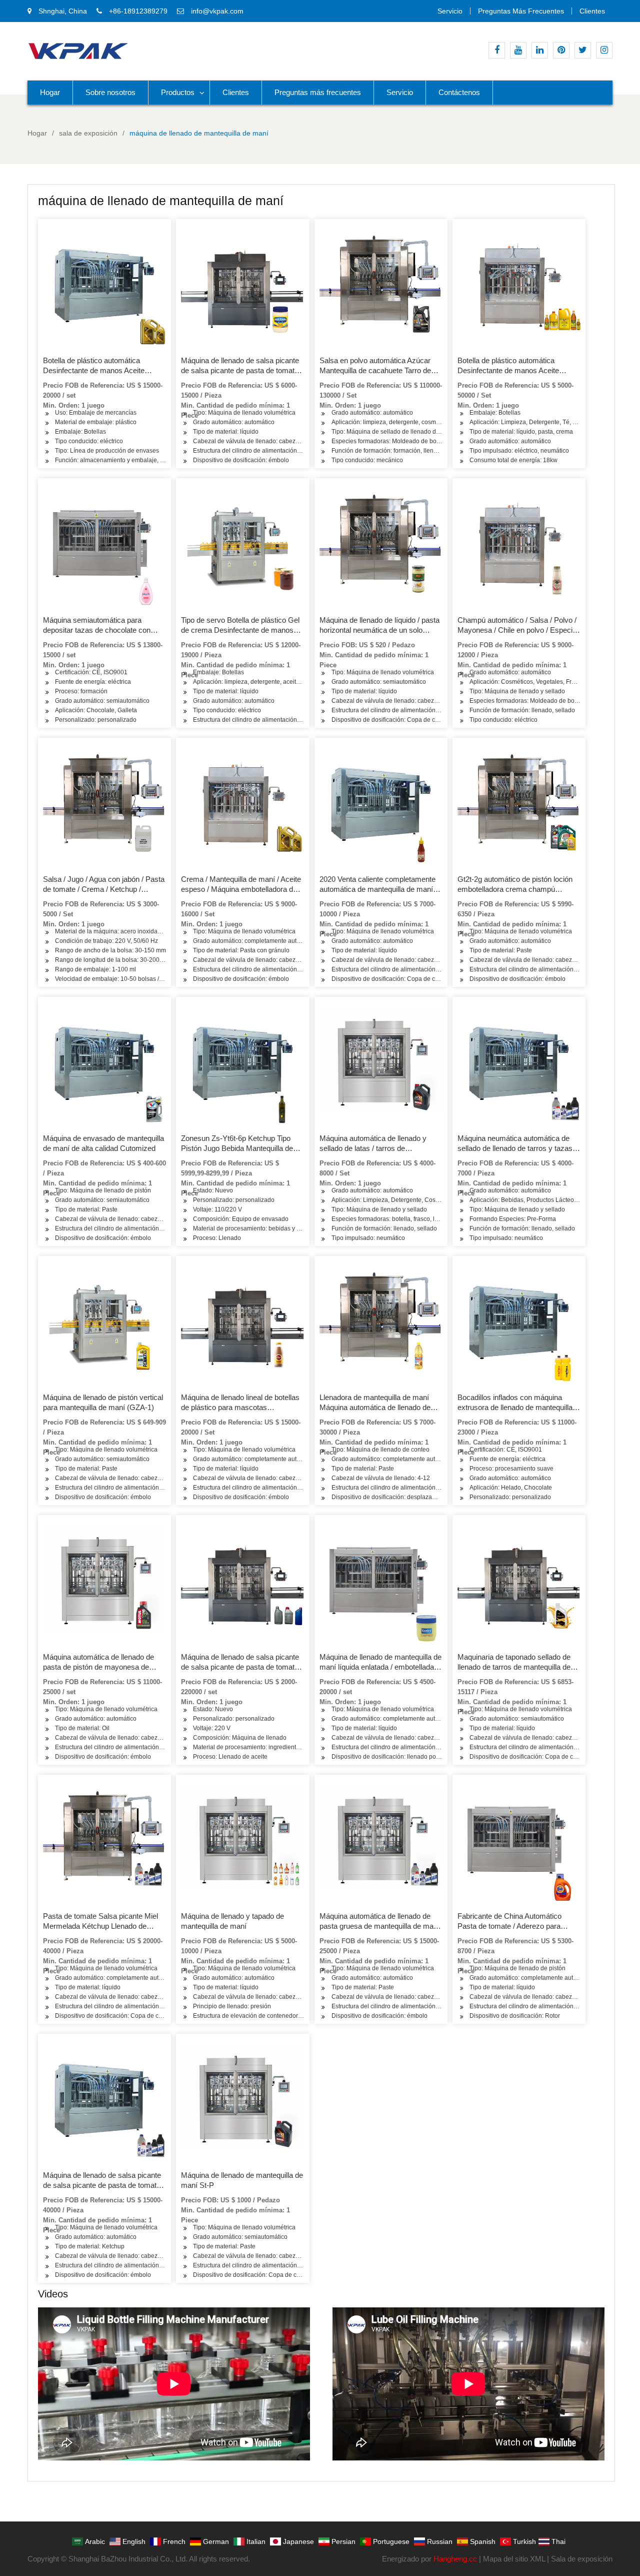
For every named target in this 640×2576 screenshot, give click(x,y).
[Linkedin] (540, 50)
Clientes (592, 11)
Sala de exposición (582, 2559)
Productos (178, 92)
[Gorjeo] (583, 50)
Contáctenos (459, 92)
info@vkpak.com (217, 11)
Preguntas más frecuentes (521, 11)
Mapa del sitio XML (514, 2559)
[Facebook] (497, 50)
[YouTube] (518, 50)
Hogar (50, 92)
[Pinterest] (561, 50)
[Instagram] (604, 50)
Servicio (450, 11)
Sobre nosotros (110, 92)
